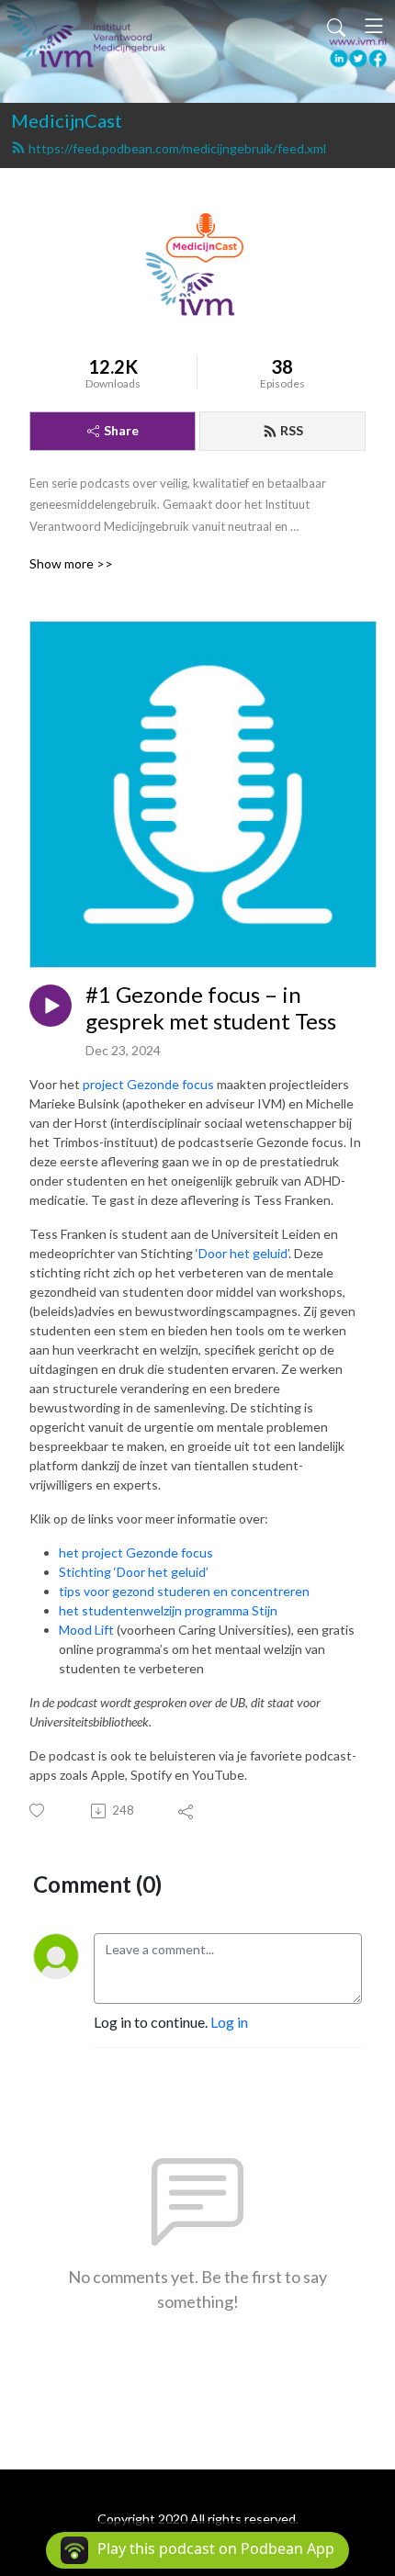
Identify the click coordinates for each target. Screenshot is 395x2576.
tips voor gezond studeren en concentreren (184, 1591)
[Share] (187, 1811)
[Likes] (38, 1811)
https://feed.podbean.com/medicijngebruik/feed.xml (177, 148)
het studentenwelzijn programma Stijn (168, 1610)
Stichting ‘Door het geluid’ (134, 1572)
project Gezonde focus (148, 1084)
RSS (292, 430)
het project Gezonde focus (136, 1552)
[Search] (336, 26)
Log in (229, 2022)
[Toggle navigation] (374, 26)
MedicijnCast (67, 120)
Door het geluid (243, 1253)
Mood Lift (86, 1630)
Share (121, 430)
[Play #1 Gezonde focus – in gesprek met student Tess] (51, 1006)
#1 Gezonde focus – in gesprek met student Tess (211, 1008)
